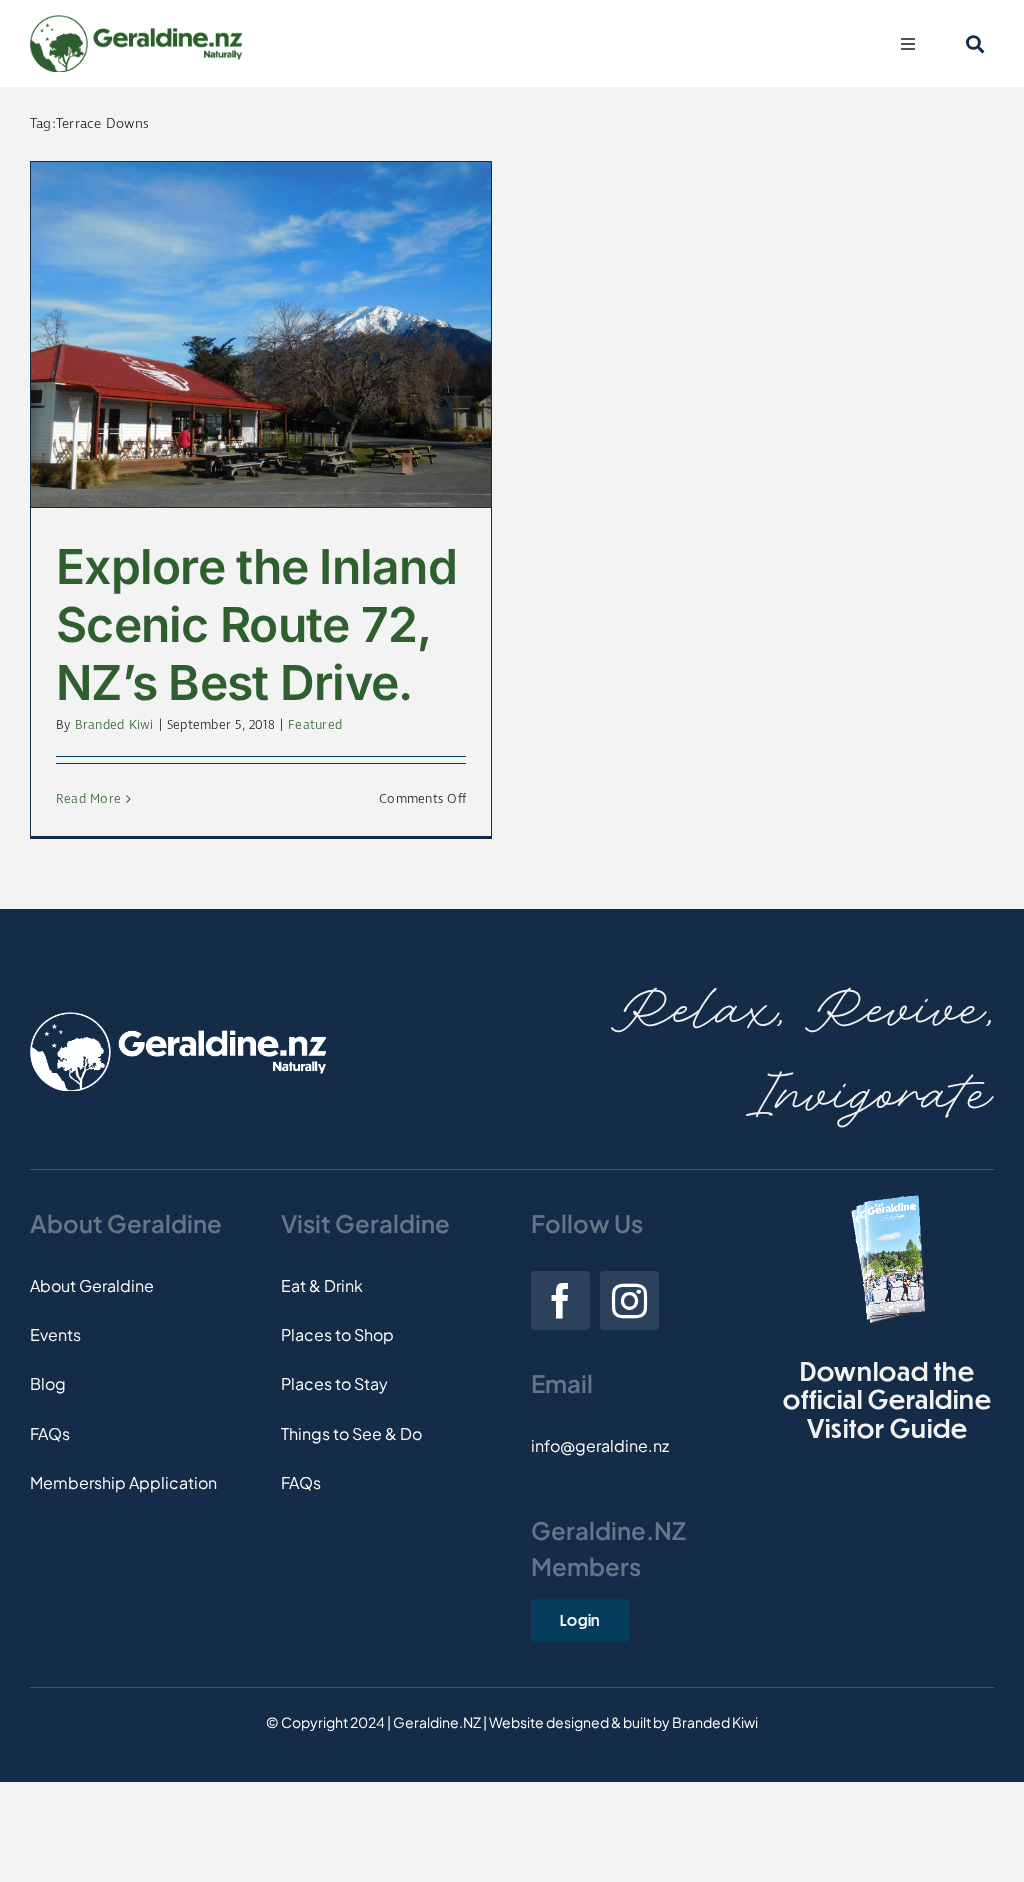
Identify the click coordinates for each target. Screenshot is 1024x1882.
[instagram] (629, 1300)
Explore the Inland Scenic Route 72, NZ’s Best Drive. (256, 624)
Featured (315, 725)
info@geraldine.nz (600, 1445)
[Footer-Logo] (178, 1019)
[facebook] (560, 1300)
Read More (88, 799)
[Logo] (136, 22)
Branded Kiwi (114, 725)
